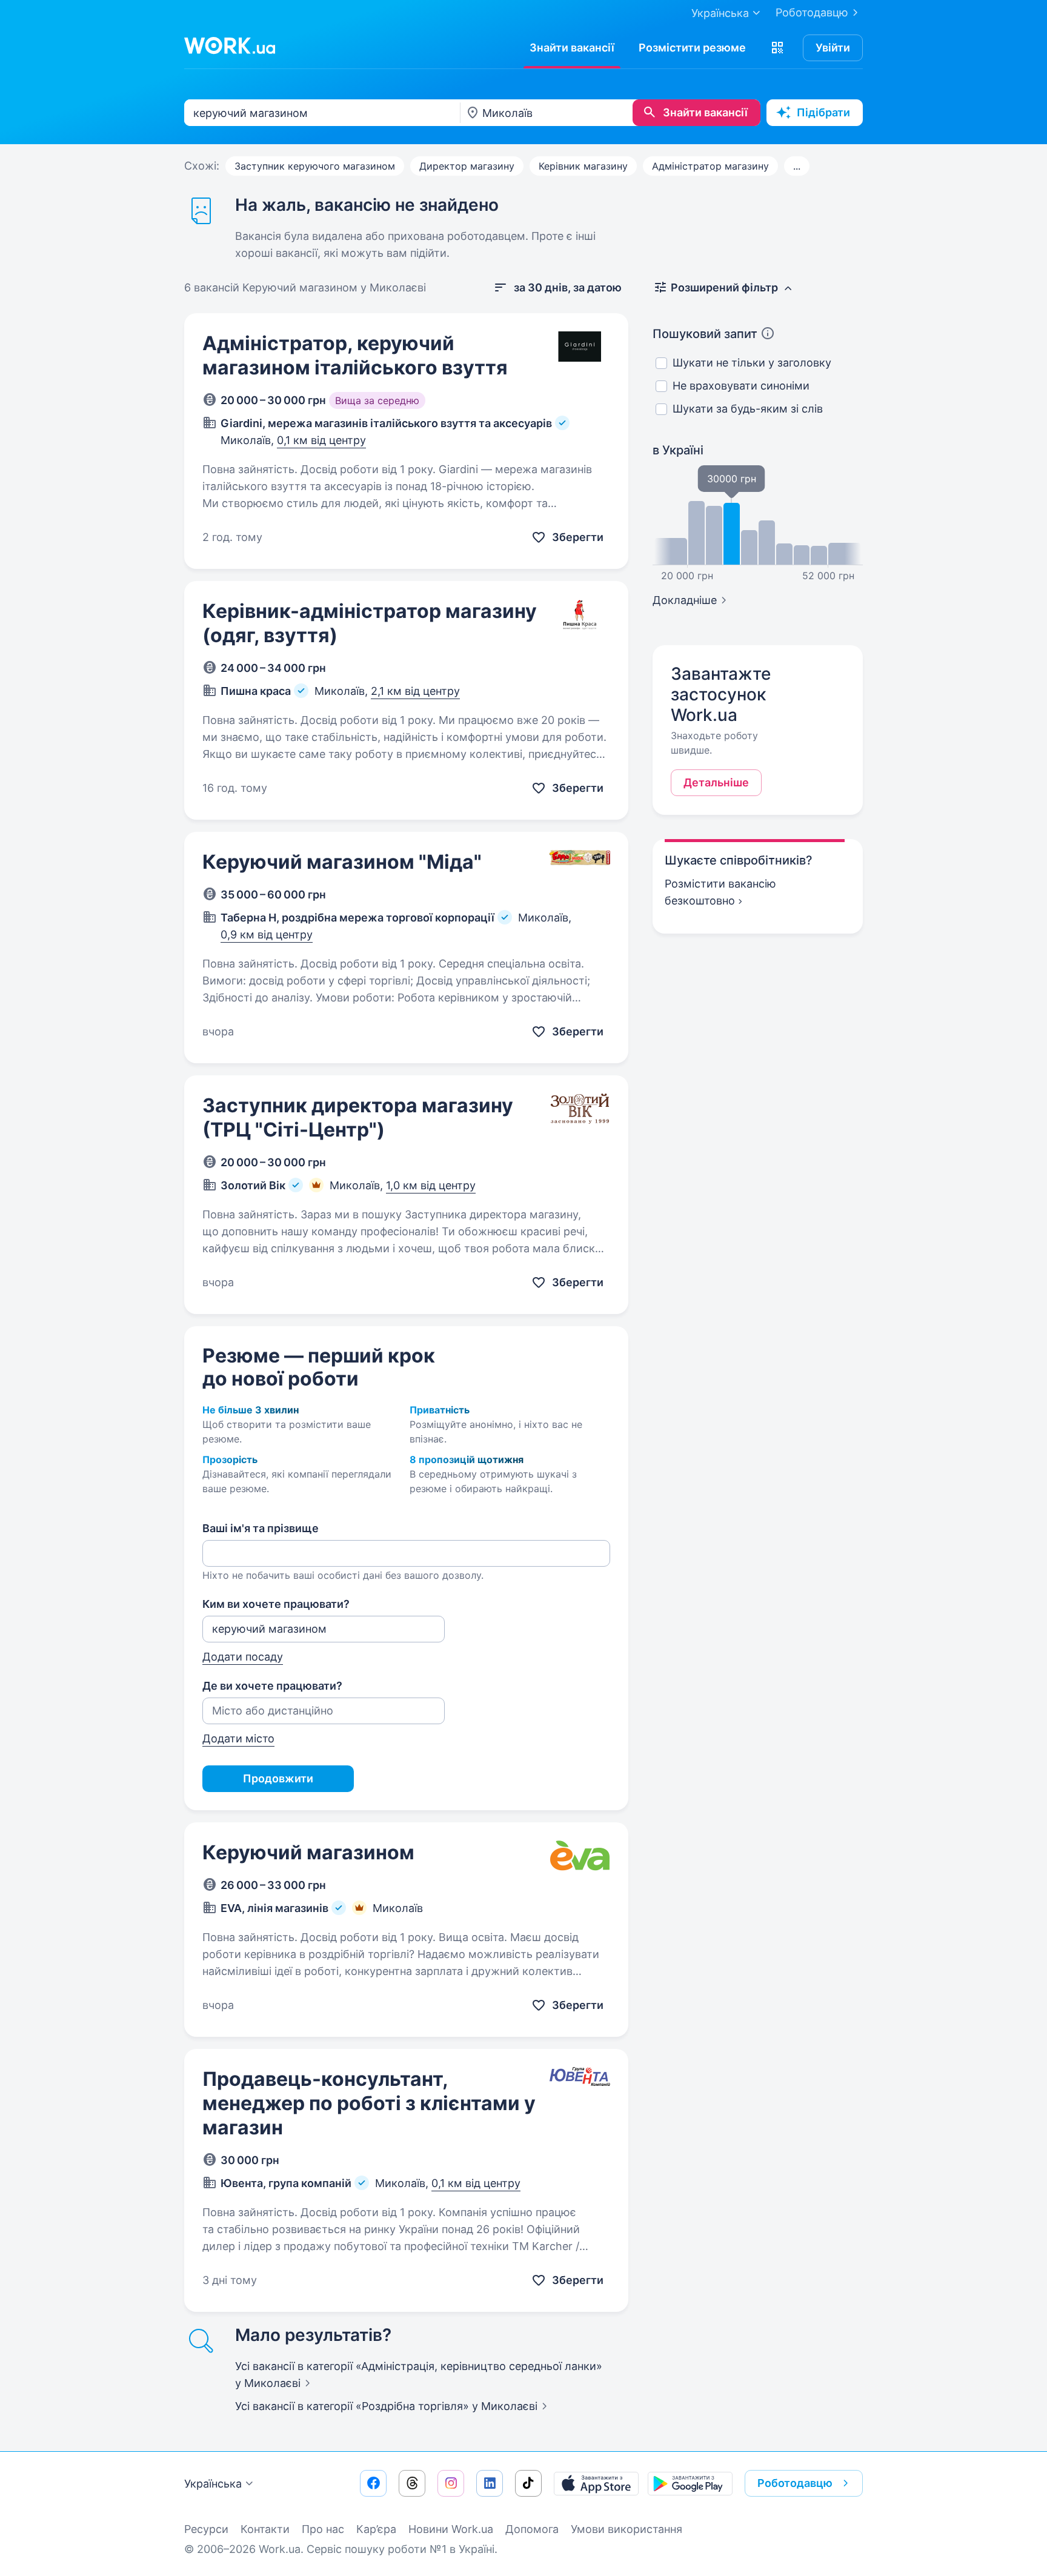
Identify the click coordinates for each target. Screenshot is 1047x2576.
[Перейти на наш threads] (412, 2483)
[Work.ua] (230, 45)
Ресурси (206, 2529)
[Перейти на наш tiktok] (528, 2483)
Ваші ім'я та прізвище (261, 1528)
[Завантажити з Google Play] (690, 2483)
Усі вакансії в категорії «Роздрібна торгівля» (386, 2406)
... (797, 166)
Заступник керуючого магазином (315, 166)
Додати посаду (243, 1657)
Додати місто (238, 1738)
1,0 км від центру (431, 1185)
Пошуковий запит (705, 334)
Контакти (265, 2529)
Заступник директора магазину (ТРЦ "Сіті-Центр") (358, 1117)
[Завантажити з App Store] (596, 2483)
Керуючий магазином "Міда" (342, 862)
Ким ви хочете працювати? (276, 1604)
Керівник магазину (583, 166)
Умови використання (627, 2529)
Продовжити (278, 1778)
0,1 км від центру (321, 440)
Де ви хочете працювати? (272, 1686)
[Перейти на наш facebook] (373, 2483)
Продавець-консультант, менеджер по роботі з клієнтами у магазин (369, 2103)
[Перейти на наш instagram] (451, 2483)
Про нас (323, 2529)
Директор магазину (467, 166)
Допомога (532, 2529)
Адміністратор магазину (710, 166)
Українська (213, 2484)
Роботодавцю (812, 12)
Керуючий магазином (308, 1852)
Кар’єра (376, 2529)
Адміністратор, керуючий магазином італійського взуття (355, 355)
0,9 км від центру (267, 934)
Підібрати (823, 112)
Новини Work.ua (451, 2529)
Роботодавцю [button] (795, 2483)
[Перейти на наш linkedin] (490, 2483)
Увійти (833, 48)
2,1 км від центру (415, 691)
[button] (777, 48)
